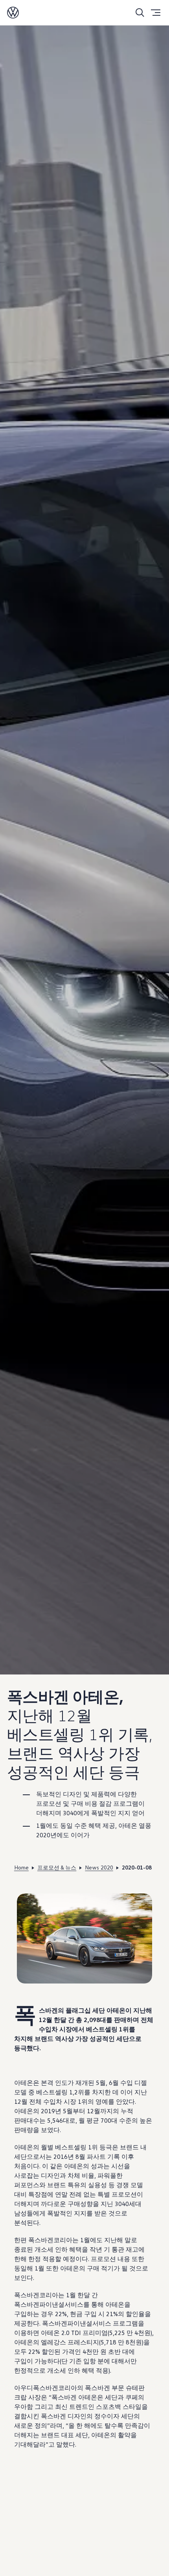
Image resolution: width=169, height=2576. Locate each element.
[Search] (140, 13)
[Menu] (156, 13)
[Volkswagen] (13, 13)
